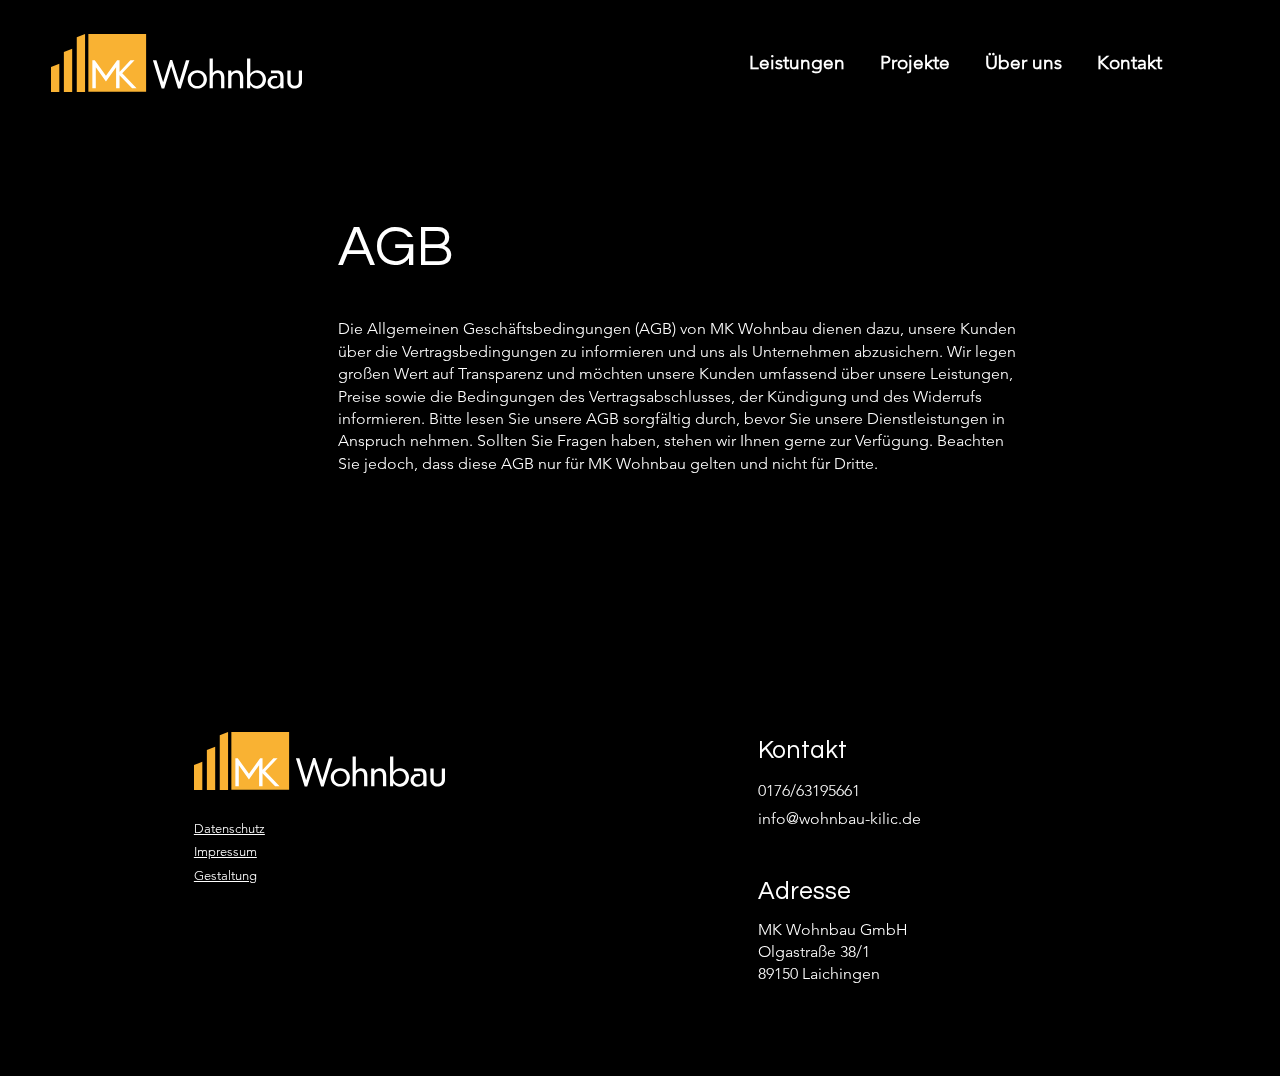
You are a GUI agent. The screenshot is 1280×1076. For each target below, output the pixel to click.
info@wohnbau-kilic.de (839, 818)
